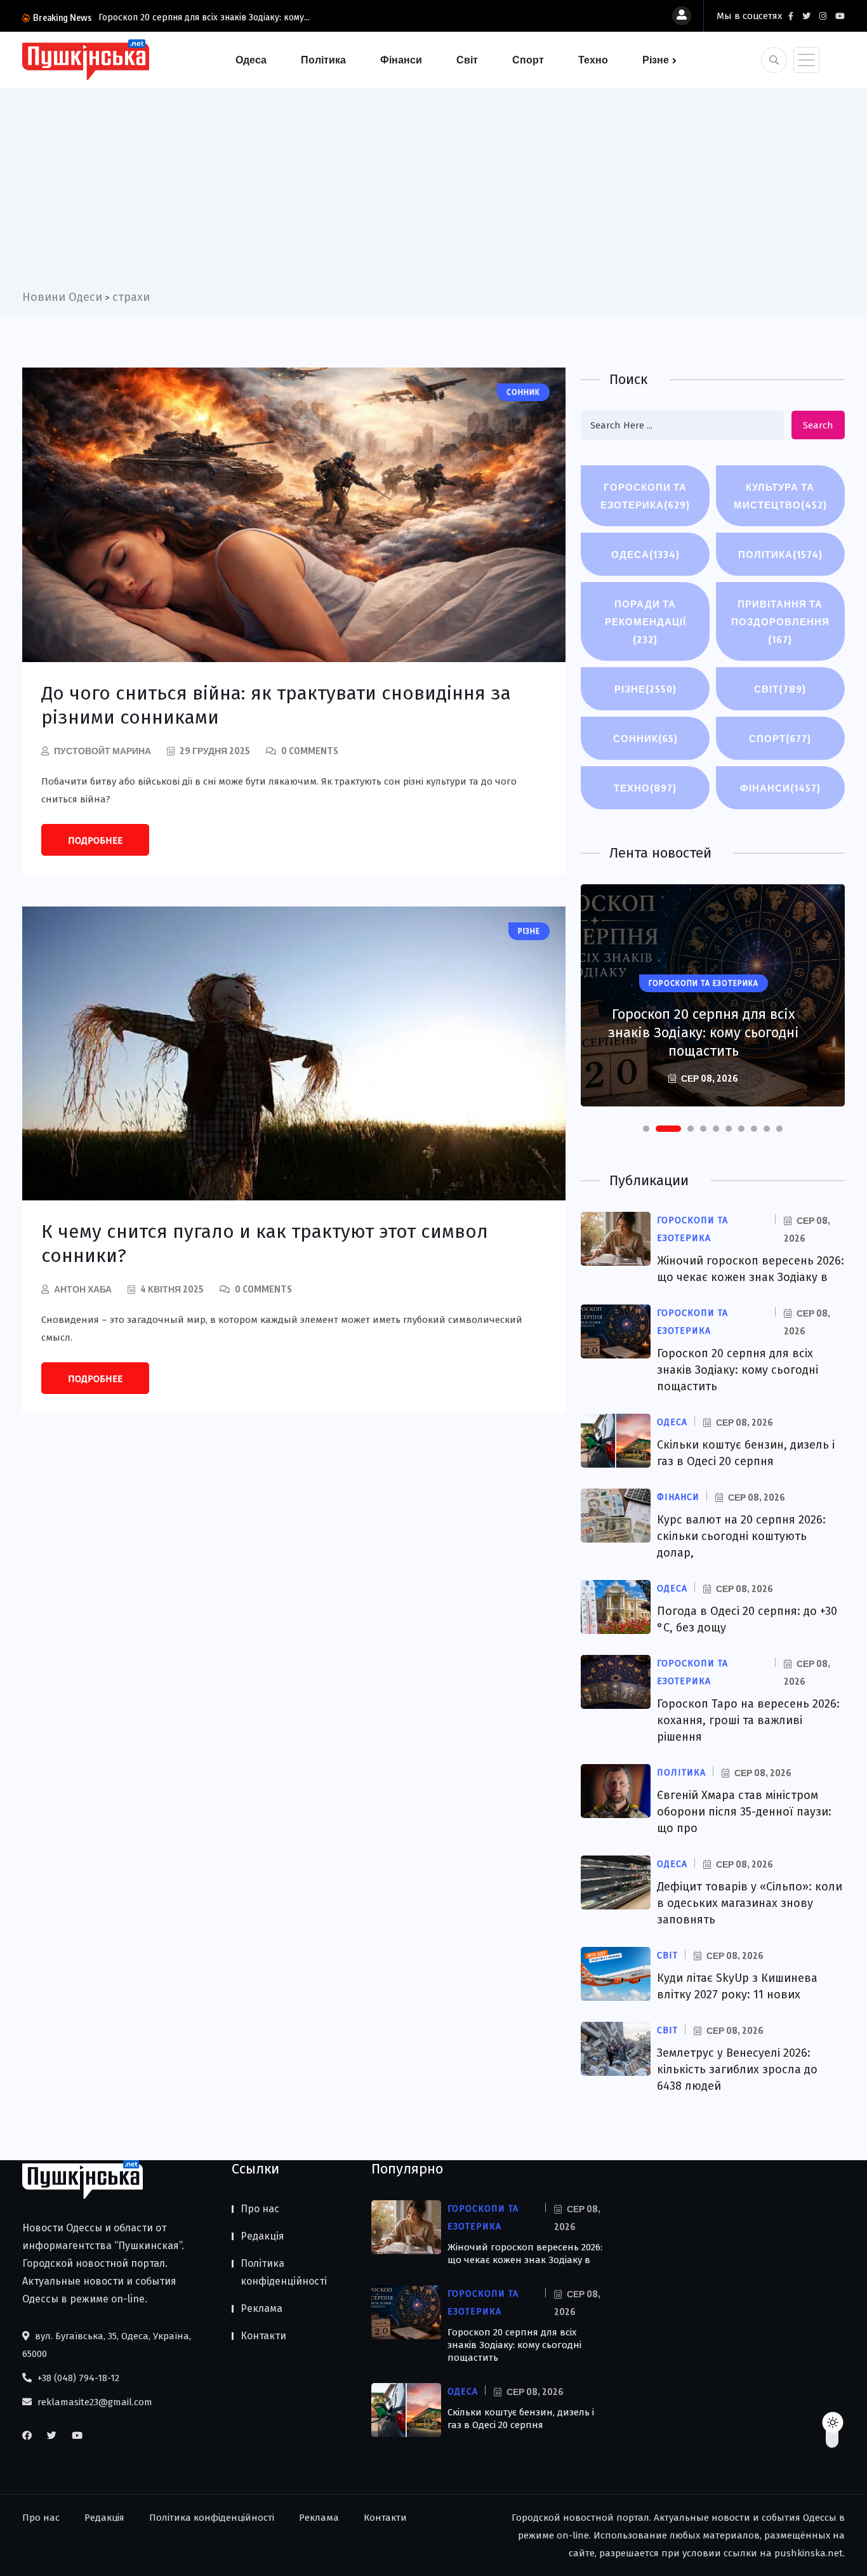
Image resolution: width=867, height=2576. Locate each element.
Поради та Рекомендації (645, 621)
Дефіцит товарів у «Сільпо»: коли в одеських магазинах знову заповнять (750, 1903)
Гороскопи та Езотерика (645, 496)
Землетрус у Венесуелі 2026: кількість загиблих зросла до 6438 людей (737, 2069)
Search (818, 425)
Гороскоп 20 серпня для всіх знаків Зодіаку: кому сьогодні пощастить (738, 1370)
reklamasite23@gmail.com (94, 2402)
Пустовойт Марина (103, 751)
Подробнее (95, 840)
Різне (656, 60)
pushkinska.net (809, 2553)
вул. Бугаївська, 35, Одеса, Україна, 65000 (107, 2345)
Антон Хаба (83, 1289)
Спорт (528, 60)
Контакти (263, 2336)
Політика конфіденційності (284, 2272)
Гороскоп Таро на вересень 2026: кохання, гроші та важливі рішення (748, 1720)
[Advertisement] (433, 193)
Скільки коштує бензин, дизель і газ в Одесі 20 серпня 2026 (703, 1042)
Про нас (260, 2209)
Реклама (261, 2308)
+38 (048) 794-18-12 (77, 2378)
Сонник (645, 738)
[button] (646, 1129)
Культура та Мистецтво (780, 496)
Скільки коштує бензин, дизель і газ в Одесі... (221, 17)
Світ (467, 60)
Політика (323, 60)
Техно (593, 60)
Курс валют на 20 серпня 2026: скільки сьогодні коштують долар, (741, 1536)
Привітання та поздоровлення (780, 621)
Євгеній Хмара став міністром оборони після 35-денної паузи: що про (744, 1812)
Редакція (262, 2236)
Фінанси (401, 60)
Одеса (251, 60)
